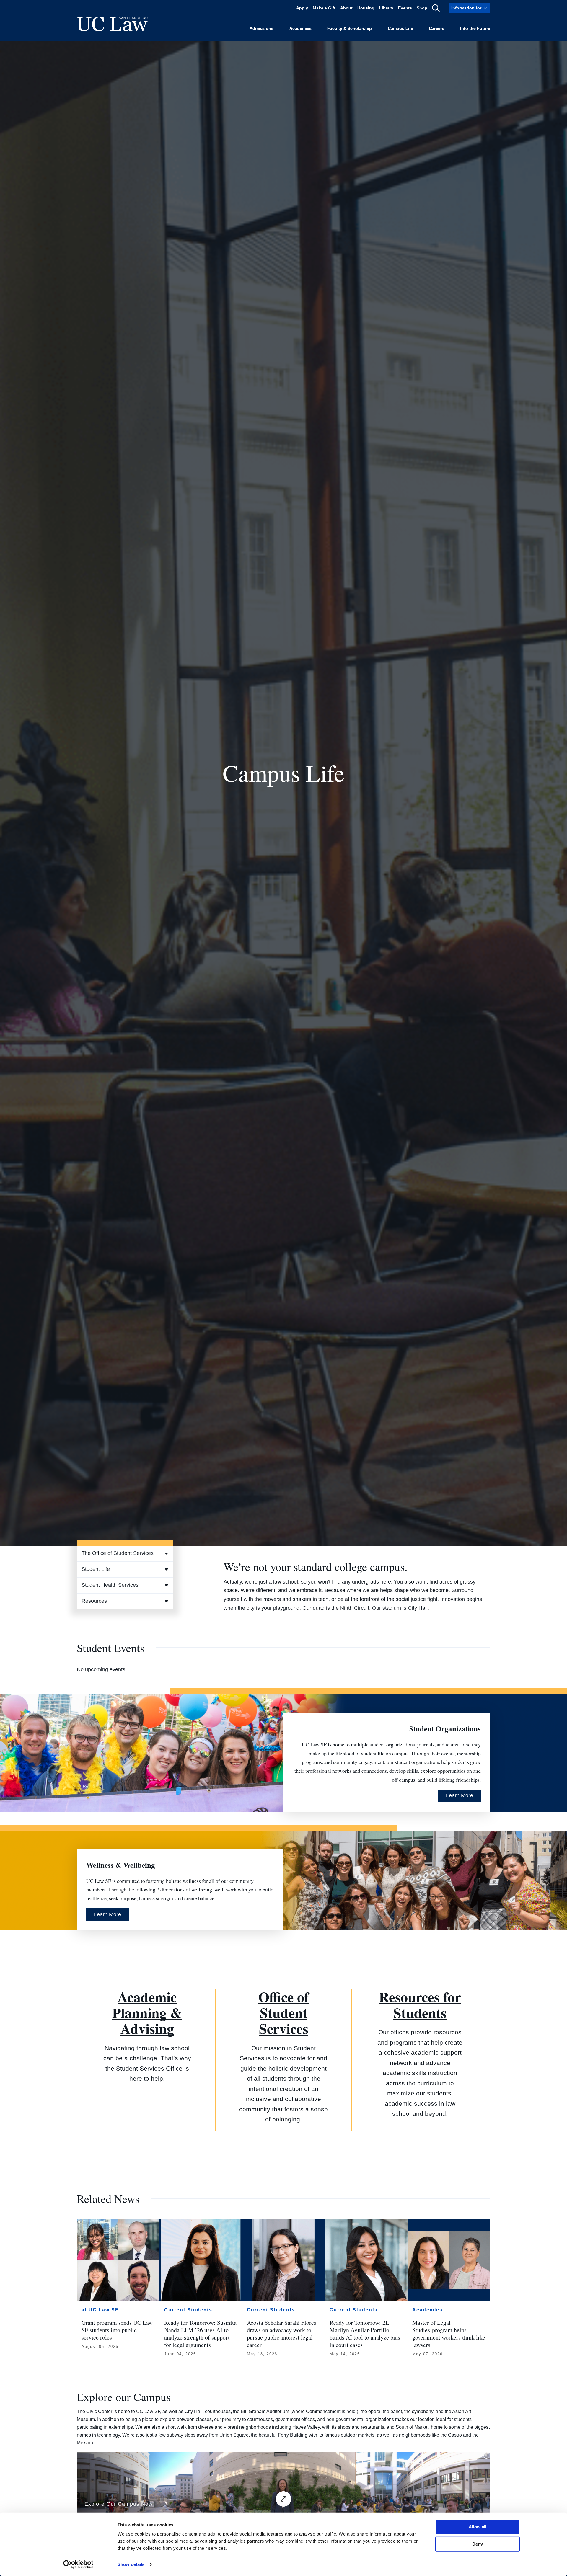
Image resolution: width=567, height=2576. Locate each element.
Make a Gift (324, 8)
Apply (302, 8)
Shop (422, 8)
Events (405, 8)
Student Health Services (110, 1585)
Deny (478, 2544)
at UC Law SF (100, 2310)
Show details (131, 2564)
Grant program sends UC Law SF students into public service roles (117, 2330)
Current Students (188, 2310)
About (346, 8)
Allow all (478, 2527)
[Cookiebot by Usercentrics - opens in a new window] (78, 2564)
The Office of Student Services (118, 1553)
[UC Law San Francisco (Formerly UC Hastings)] (112, 24)
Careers (436, 28)
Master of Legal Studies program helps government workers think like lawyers (449, 2334)
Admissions (261, 28)
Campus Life (400, 28)
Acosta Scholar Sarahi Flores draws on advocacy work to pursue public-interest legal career (282, 2334)
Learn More (460, 1795)
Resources (94, 1601)
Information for (466, 8)
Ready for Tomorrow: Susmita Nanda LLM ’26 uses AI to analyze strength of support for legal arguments (200, 2334)
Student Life (96, 1569)
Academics (300, 28)
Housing (366, 8)
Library (386, 8)
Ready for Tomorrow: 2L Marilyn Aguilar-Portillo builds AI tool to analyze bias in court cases (365, 2334)
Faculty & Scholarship (350, 28)
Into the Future (475, 28)
